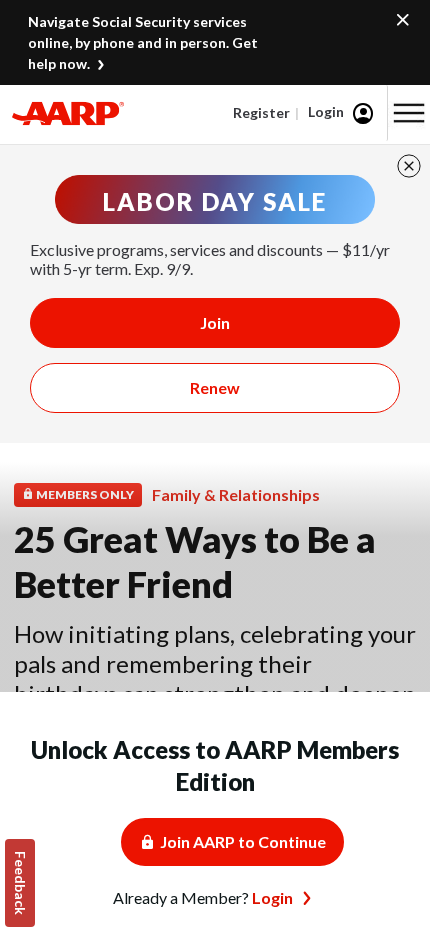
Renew (215, 387)
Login (326, 111)
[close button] (409, 166)
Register (261, 112)
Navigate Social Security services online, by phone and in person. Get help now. (143, 42)
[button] (409, 113)
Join (215, 322)
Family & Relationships (236, 494)
